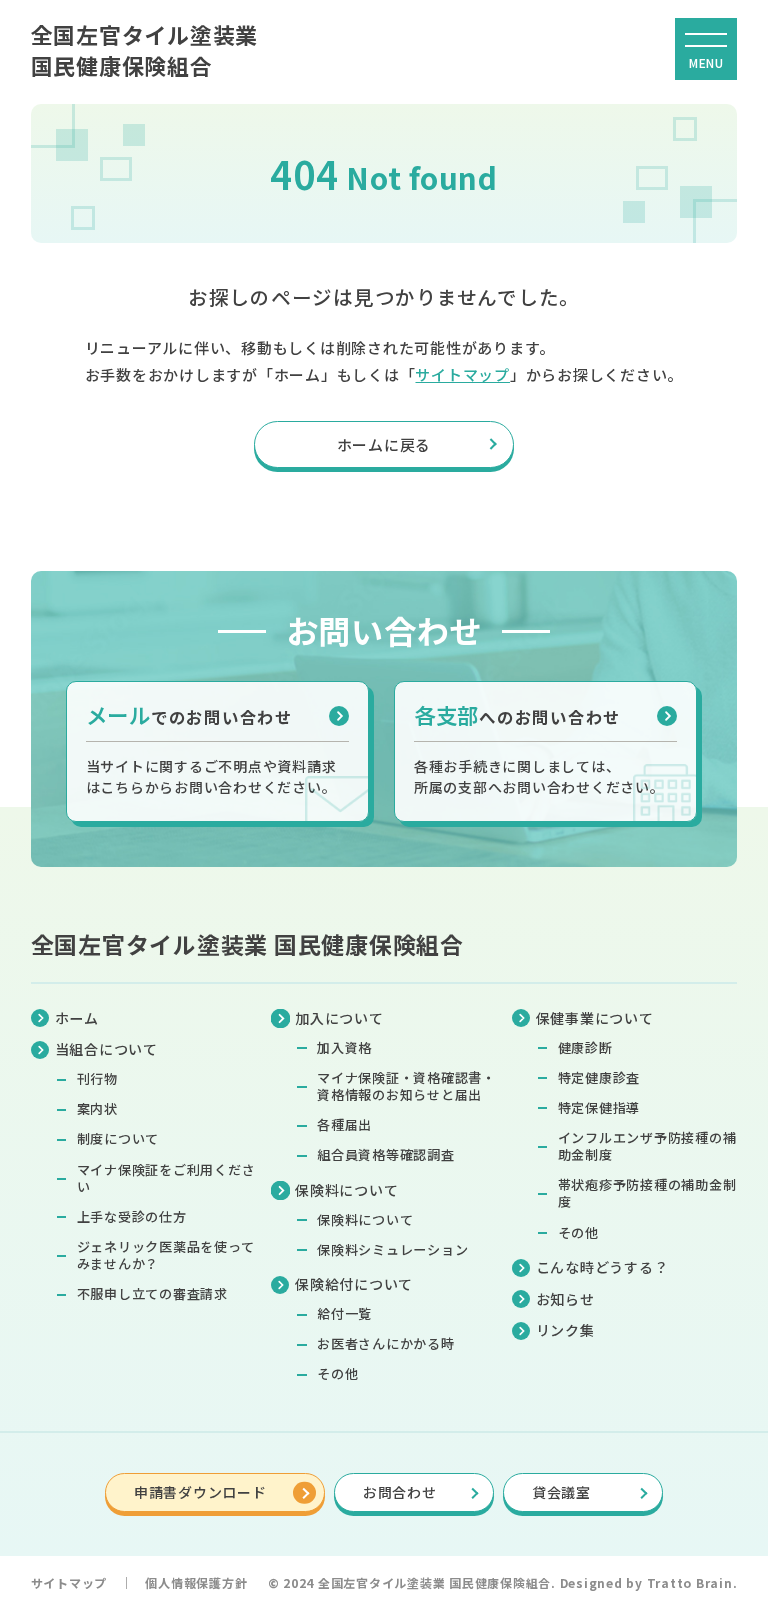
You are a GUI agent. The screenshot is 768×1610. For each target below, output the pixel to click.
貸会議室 (561, 1492)
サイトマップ (462, 374)
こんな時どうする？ (602, 1267)
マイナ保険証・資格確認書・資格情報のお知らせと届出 (406, 1086)
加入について (339, 1018)
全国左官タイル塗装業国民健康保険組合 (145, 49)
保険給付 (354, 1284)
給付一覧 (344, 1313)
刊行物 (97, 1078)
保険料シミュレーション (392, 1249)
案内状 (97, 1108)
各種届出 (344, 1124)
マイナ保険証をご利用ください (166, 1178)
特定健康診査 (599, 1077)
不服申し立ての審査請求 (152, 1293)
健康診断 (585, 1047)
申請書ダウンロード (200, 1492)
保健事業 (595, 1018)
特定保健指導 (599, 1107)
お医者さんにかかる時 (386, 1343)
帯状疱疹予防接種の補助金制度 (647, 1193)
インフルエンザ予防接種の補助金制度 (647, 1146)
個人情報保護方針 (196, 1582)
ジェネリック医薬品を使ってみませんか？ (166, 1255)
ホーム (77, 1018)
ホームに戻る (384, 444)
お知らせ (565, 1299)
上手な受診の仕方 (132, 1216)
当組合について (106, 1049)
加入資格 (344, 1047)
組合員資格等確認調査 (386, 1154)
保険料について (365, 1219)
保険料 (346, 1190)
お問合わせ (400, 1492)
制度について (118, 1138)
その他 (337, 1373)
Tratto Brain (690, 1582)
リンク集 (565, 1330)
